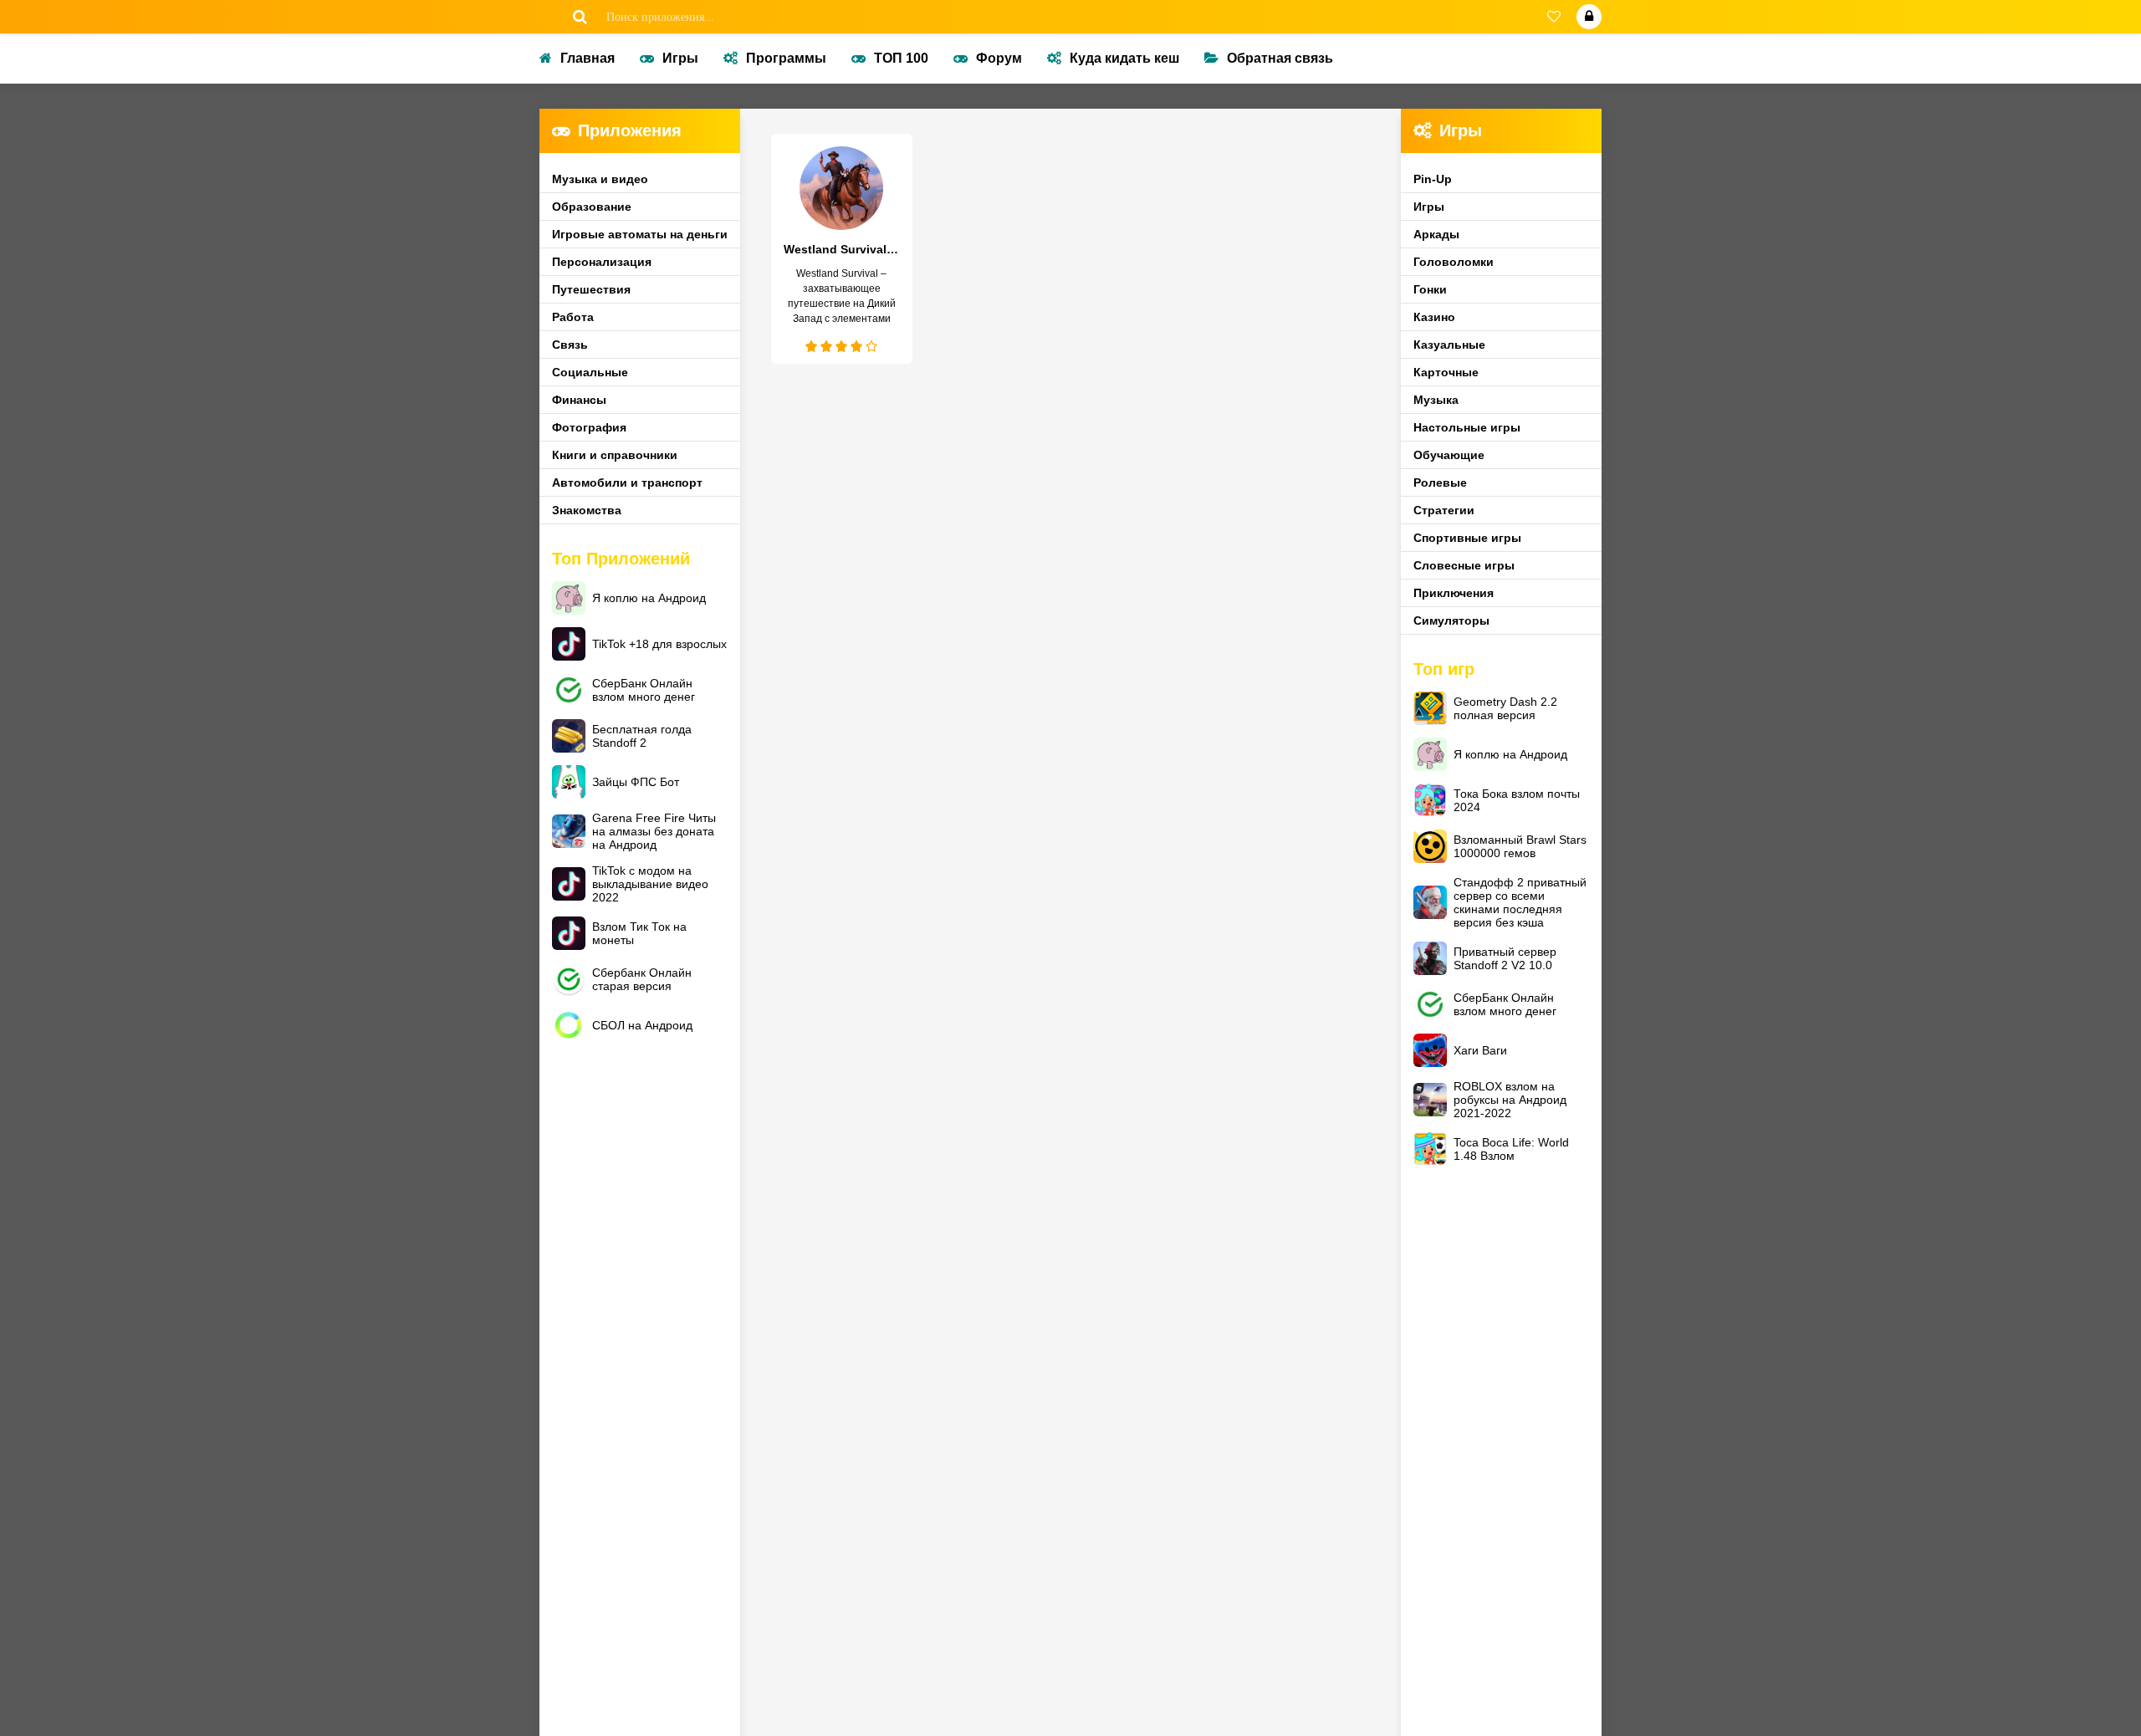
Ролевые (1440, 483)
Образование (592, 207)
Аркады (1436, 234)
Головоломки (1454, 262)
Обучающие (1449, 455)
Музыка (1436, 400)
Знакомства (587, 510)
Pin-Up (1433, 179)
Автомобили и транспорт (627, 483)
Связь (570, 345)
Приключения (1454, 593)
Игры (680, 58)
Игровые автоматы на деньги (640, 234)
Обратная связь (1280, 58)
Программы (786, 58)
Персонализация (602, 262)
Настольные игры (1467, 427)
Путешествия (591, 289)
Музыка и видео (600, 179)
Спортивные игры (1467, 538)
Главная (588, 58)
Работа (573, 317)
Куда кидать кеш (1124, 58)
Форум (999, 58)
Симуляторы (1451, 620)
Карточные (1446, 372)
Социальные (590, 372)
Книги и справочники (615, 455)
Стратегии (1444, 510)
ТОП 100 (901, 58)
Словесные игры (1464, 565)
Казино (1434, 317)
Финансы (579, 400)
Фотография (589, 427)
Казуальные (1449, 345)
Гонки (1430, 289)
